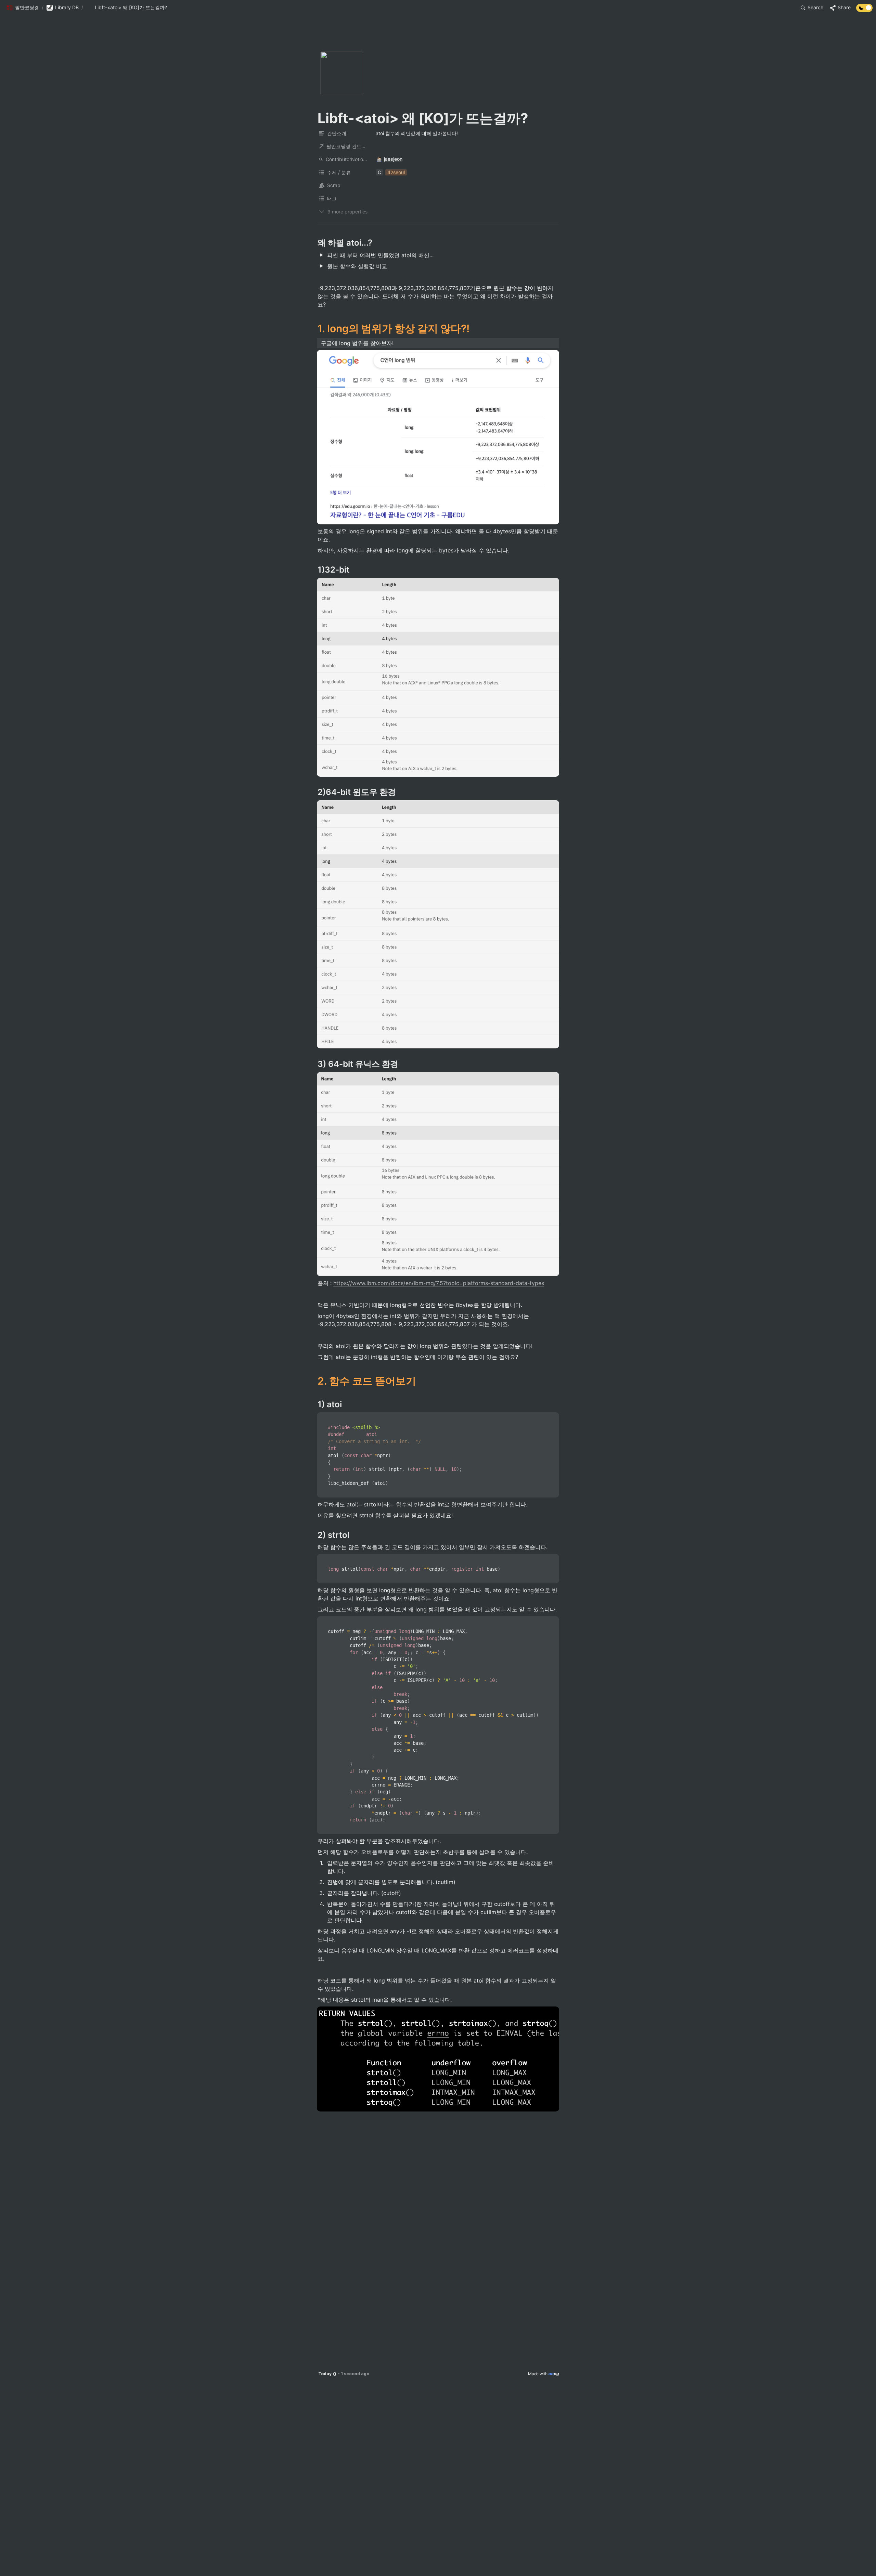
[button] (23, 8)
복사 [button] (551, 1418)
